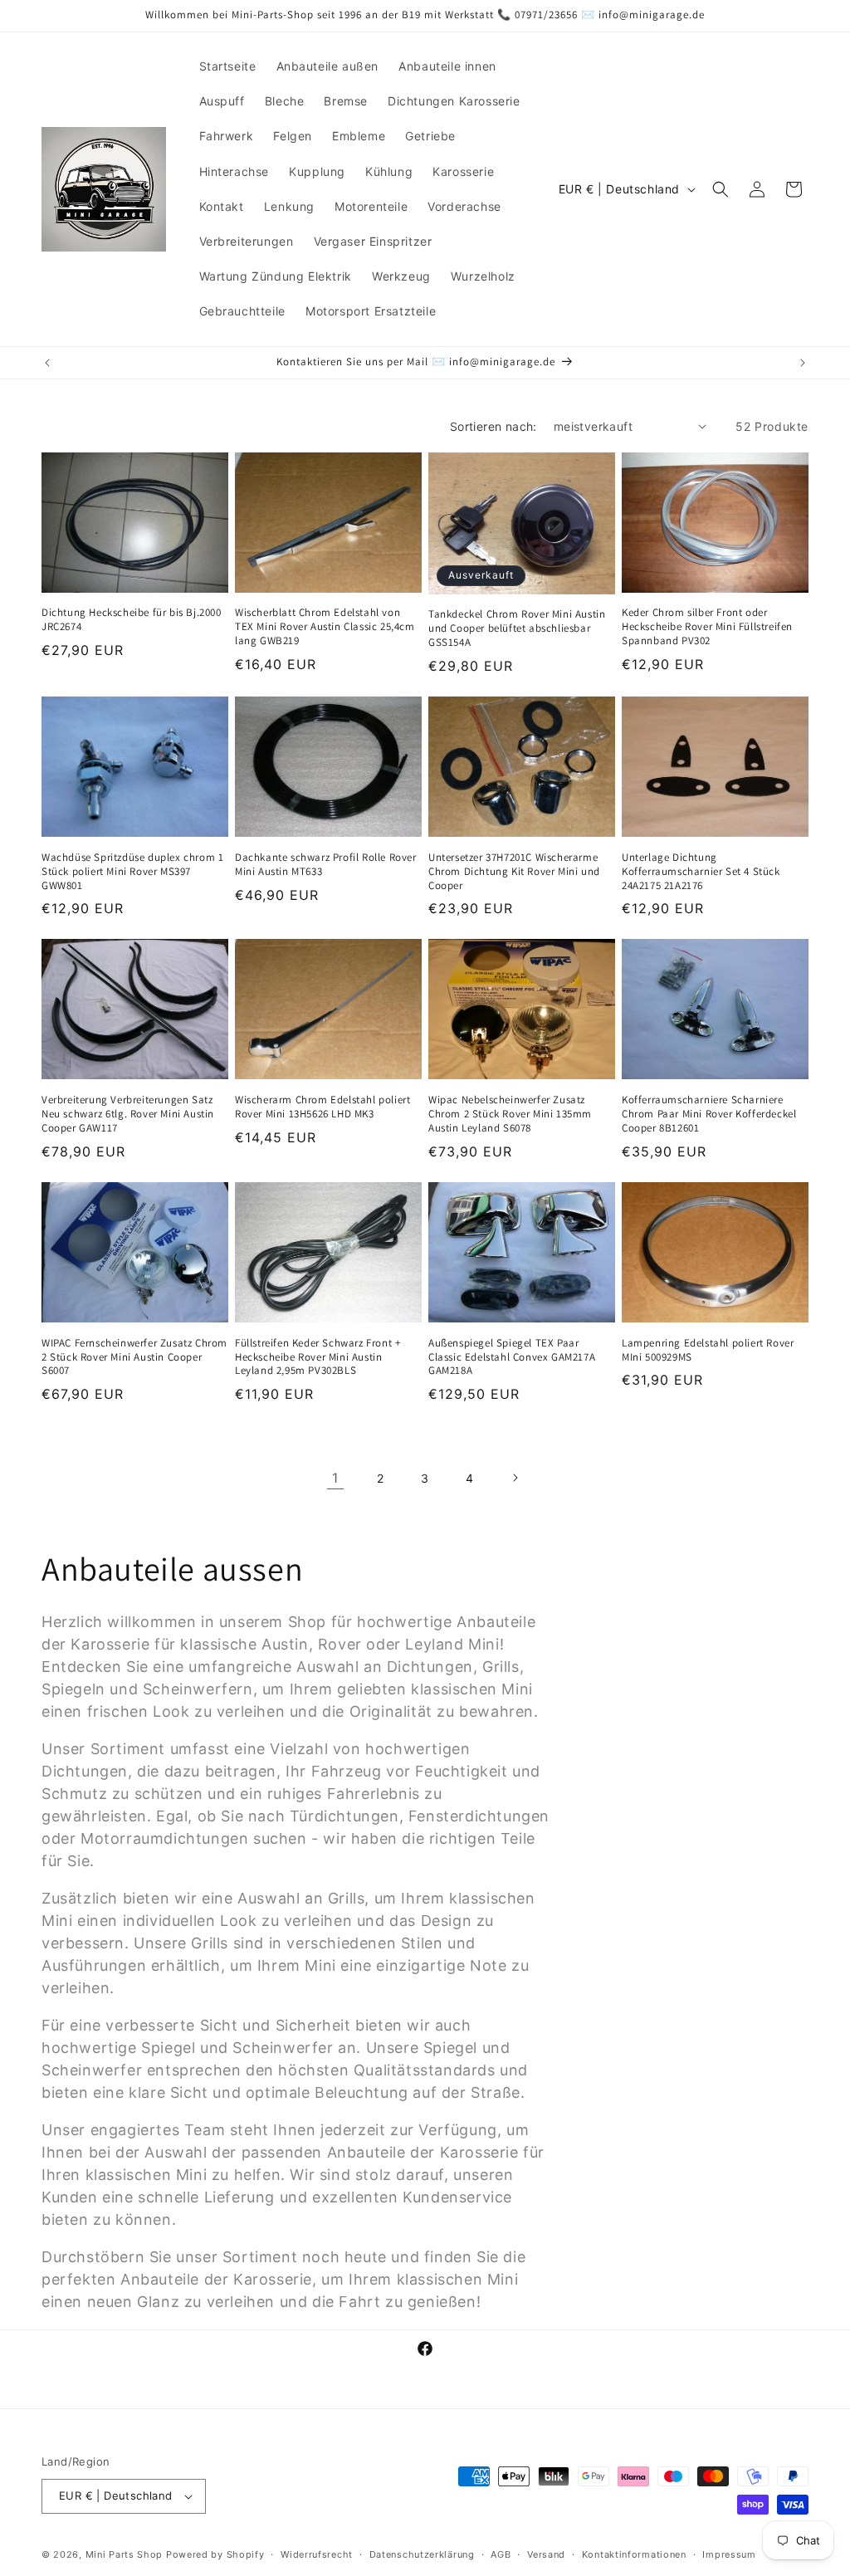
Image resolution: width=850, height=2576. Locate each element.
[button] (721, 189)
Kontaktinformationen (634, 2554)
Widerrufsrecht (317, 2554)
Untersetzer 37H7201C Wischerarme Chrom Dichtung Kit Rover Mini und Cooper (514, 872)
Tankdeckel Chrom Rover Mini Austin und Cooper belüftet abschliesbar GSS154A (517, 628)
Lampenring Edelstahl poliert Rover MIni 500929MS (708, 1350)
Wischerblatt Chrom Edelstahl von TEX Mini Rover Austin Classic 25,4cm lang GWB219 (325, 627)
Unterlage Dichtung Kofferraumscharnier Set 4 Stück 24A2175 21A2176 (701, 872)
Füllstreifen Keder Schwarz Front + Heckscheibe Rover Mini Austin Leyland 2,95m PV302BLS (318, 1357)
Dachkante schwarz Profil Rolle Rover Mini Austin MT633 (326, 865)
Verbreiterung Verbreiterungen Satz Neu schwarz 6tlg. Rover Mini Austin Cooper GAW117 (128, 1114)
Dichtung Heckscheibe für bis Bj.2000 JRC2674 (132, 620)
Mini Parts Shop (125, 2554)
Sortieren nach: (493, 426)
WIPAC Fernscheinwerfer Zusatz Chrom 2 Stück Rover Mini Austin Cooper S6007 (134, 1357)
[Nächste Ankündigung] (803, 363)
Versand (546, 2554)
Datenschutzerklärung (422, 2554)
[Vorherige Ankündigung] (47, 363)
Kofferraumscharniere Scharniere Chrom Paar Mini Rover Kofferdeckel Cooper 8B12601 (709, 1114)
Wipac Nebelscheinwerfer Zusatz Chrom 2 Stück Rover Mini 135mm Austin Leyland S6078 (510, 1114)
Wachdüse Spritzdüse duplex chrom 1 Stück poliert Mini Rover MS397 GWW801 (132, 872)
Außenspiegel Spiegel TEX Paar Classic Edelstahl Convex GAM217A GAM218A (512, 1357)
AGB (501, 2554)
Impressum (729, 2554)
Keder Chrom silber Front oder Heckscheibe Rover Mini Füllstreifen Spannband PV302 (707, 627)
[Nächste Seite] (515, 1478)
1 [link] (335, 1478)
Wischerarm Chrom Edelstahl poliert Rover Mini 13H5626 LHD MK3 (322, 1107)
